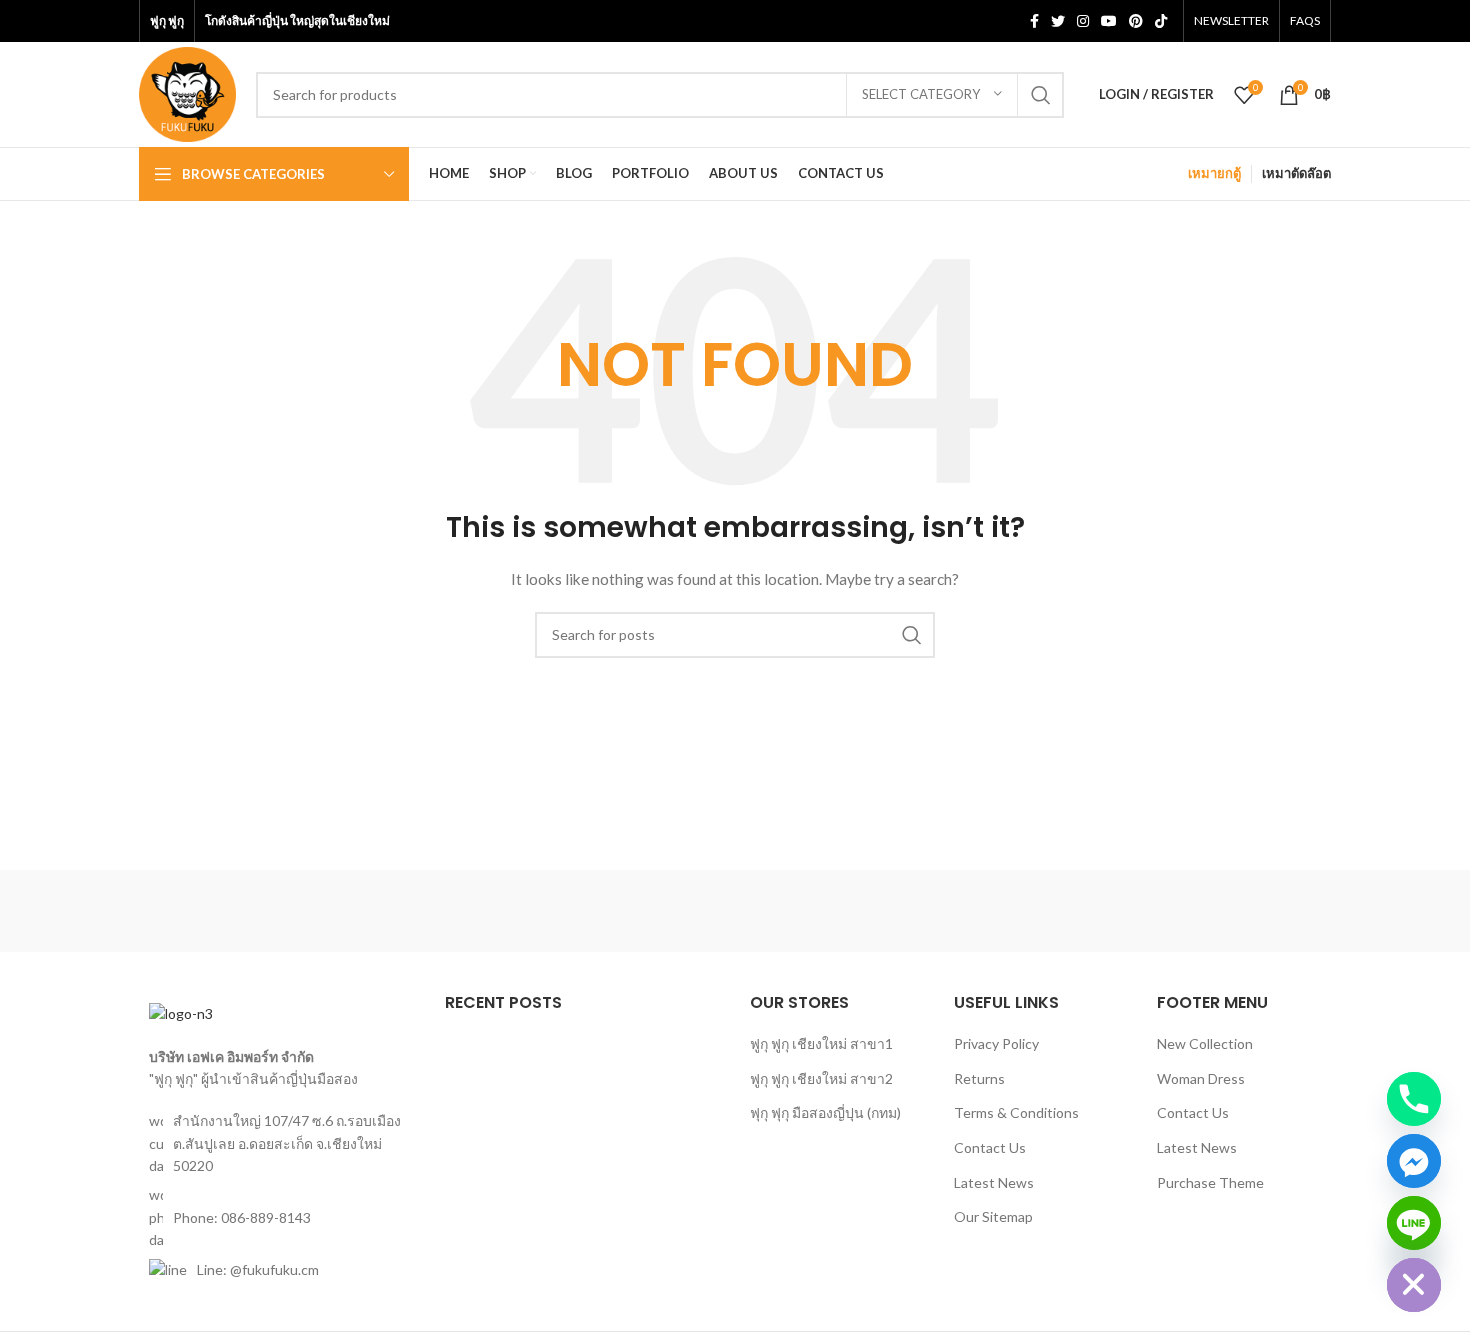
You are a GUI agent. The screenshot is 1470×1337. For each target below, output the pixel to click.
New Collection (1205, 1043)
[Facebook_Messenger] (1414, 1161)
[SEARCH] (1041, 95)
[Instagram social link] (1083, 21)
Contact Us (990, 1147)
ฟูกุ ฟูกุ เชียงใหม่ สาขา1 (821, 1043)
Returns (979, 1078)
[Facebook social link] (1034, 21)
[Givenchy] (1246, 911)
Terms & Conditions (1016, 1112)
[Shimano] (224, 911)
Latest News (994, 1182)
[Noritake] (565, 911)
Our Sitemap (993, 1216)
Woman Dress (1201, 1078)
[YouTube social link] (1109, 21)
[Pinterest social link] (1136, 21)
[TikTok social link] (1161, 21)
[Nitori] (735, 911)
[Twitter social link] (1058, 21)
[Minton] (905, 911)
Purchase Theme (1210, 1182)
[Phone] (1414, 1099)
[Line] (1414, 1223)
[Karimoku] (1075, 911)
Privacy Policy (996, 1043)
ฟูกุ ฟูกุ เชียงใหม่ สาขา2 (821, 1078)
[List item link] (277, 1217)
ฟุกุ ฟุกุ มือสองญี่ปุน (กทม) (825, 1112)
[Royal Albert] (394, 911)
